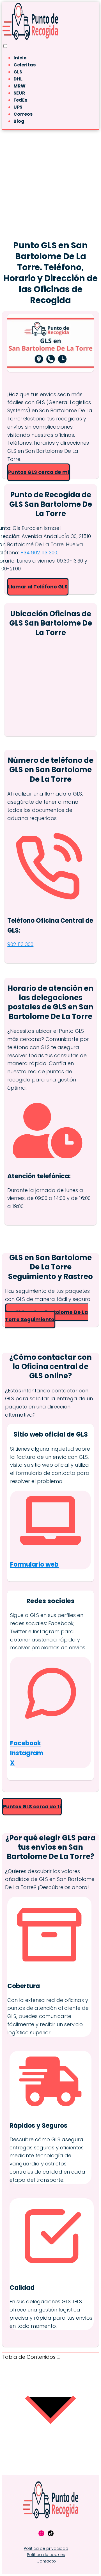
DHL (18, 79)
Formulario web (34, 1564)
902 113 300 (20, 944)
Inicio (20, 58)
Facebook (26, 1743)
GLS (18, 72)
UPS (18, 107)
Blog (19, 121)
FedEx (20, 100)
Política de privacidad (46, 2548)
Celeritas (25, 65)
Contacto (46, 2561)
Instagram (27, 1753)
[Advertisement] (50, 183)
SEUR (19, 93)
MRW (19, 86)
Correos (23, 114)
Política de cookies (46, 2555)
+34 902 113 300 (39, 553)
